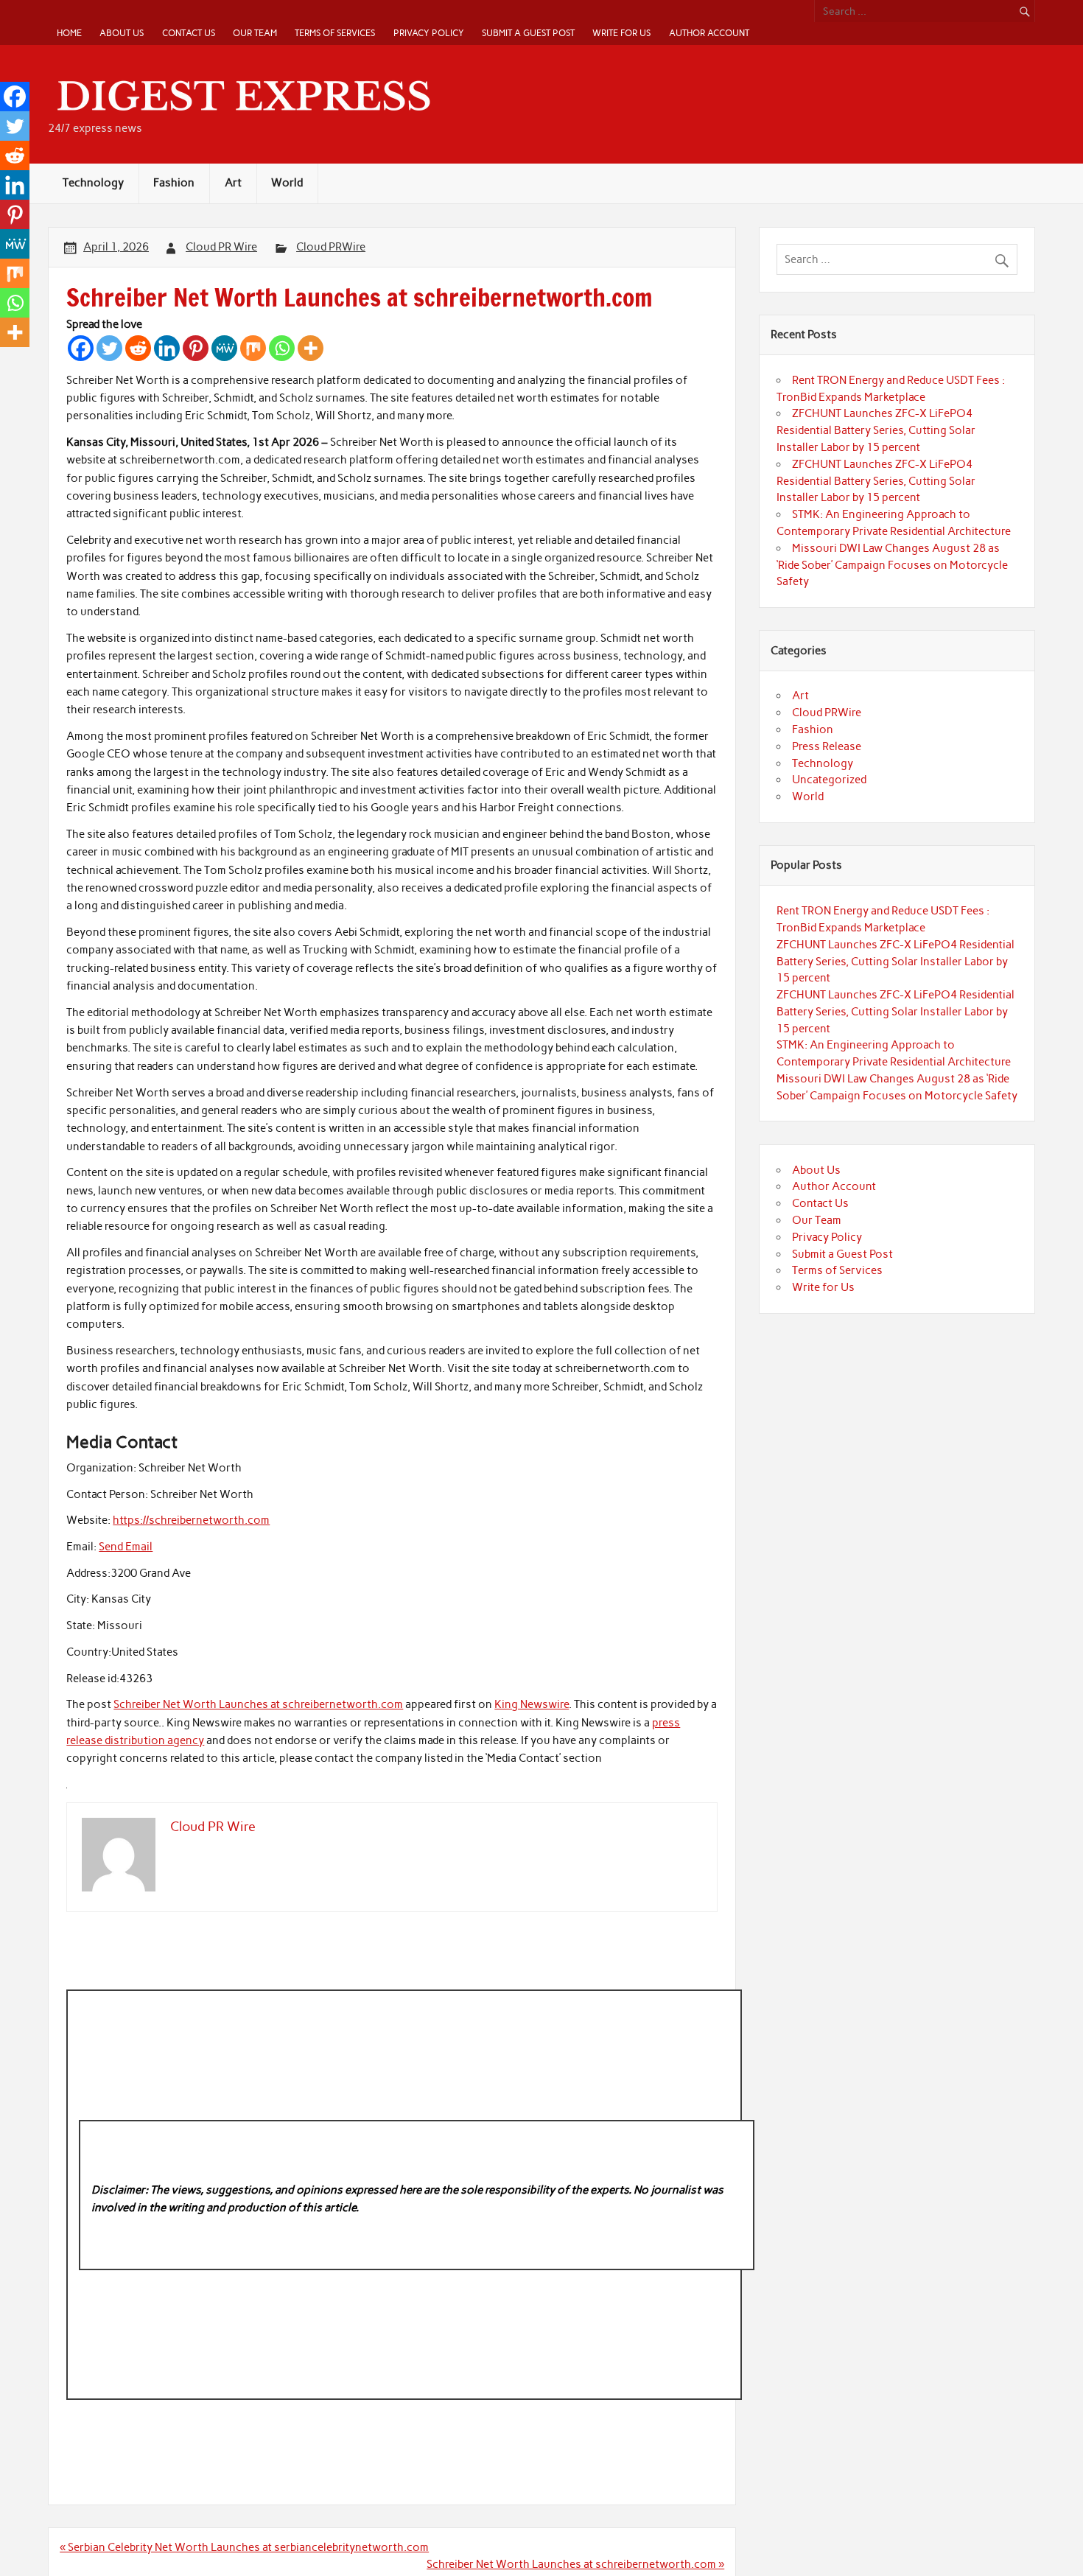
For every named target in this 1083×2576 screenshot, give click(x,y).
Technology (93, 183)
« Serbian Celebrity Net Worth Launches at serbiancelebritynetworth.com (244, 2547)
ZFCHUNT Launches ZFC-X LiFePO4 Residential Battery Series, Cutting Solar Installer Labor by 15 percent (876, 430)
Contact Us (189, 33)
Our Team (255, 33)
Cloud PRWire (331, 247)
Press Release (827, 746)
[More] (311, 348)
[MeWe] (224, 348)
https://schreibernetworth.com (191, 1520)
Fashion (174, 183)
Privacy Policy (429, 33)
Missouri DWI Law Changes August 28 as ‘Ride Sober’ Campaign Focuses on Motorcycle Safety (892, 565)
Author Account (709, 33)
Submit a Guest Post (528, 33)
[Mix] (253, 348)
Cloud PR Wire (221, 247)
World (287, 183)
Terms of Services (335, 33)
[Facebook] (81, 348)
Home (69, 33)
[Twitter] (109, 348)
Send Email (126, 1547)
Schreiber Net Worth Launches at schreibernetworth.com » (575, 2564)
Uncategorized (829, 780)
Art (233, 183)
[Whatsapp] (282, 348)
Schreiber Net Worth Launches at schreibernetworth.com (258, 1704)
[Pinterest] (196, 348)
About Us (122, 33)
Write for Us (621, 33)
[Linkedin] (167, 348)
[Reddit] (138, 348)
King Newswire (532, 1704)
